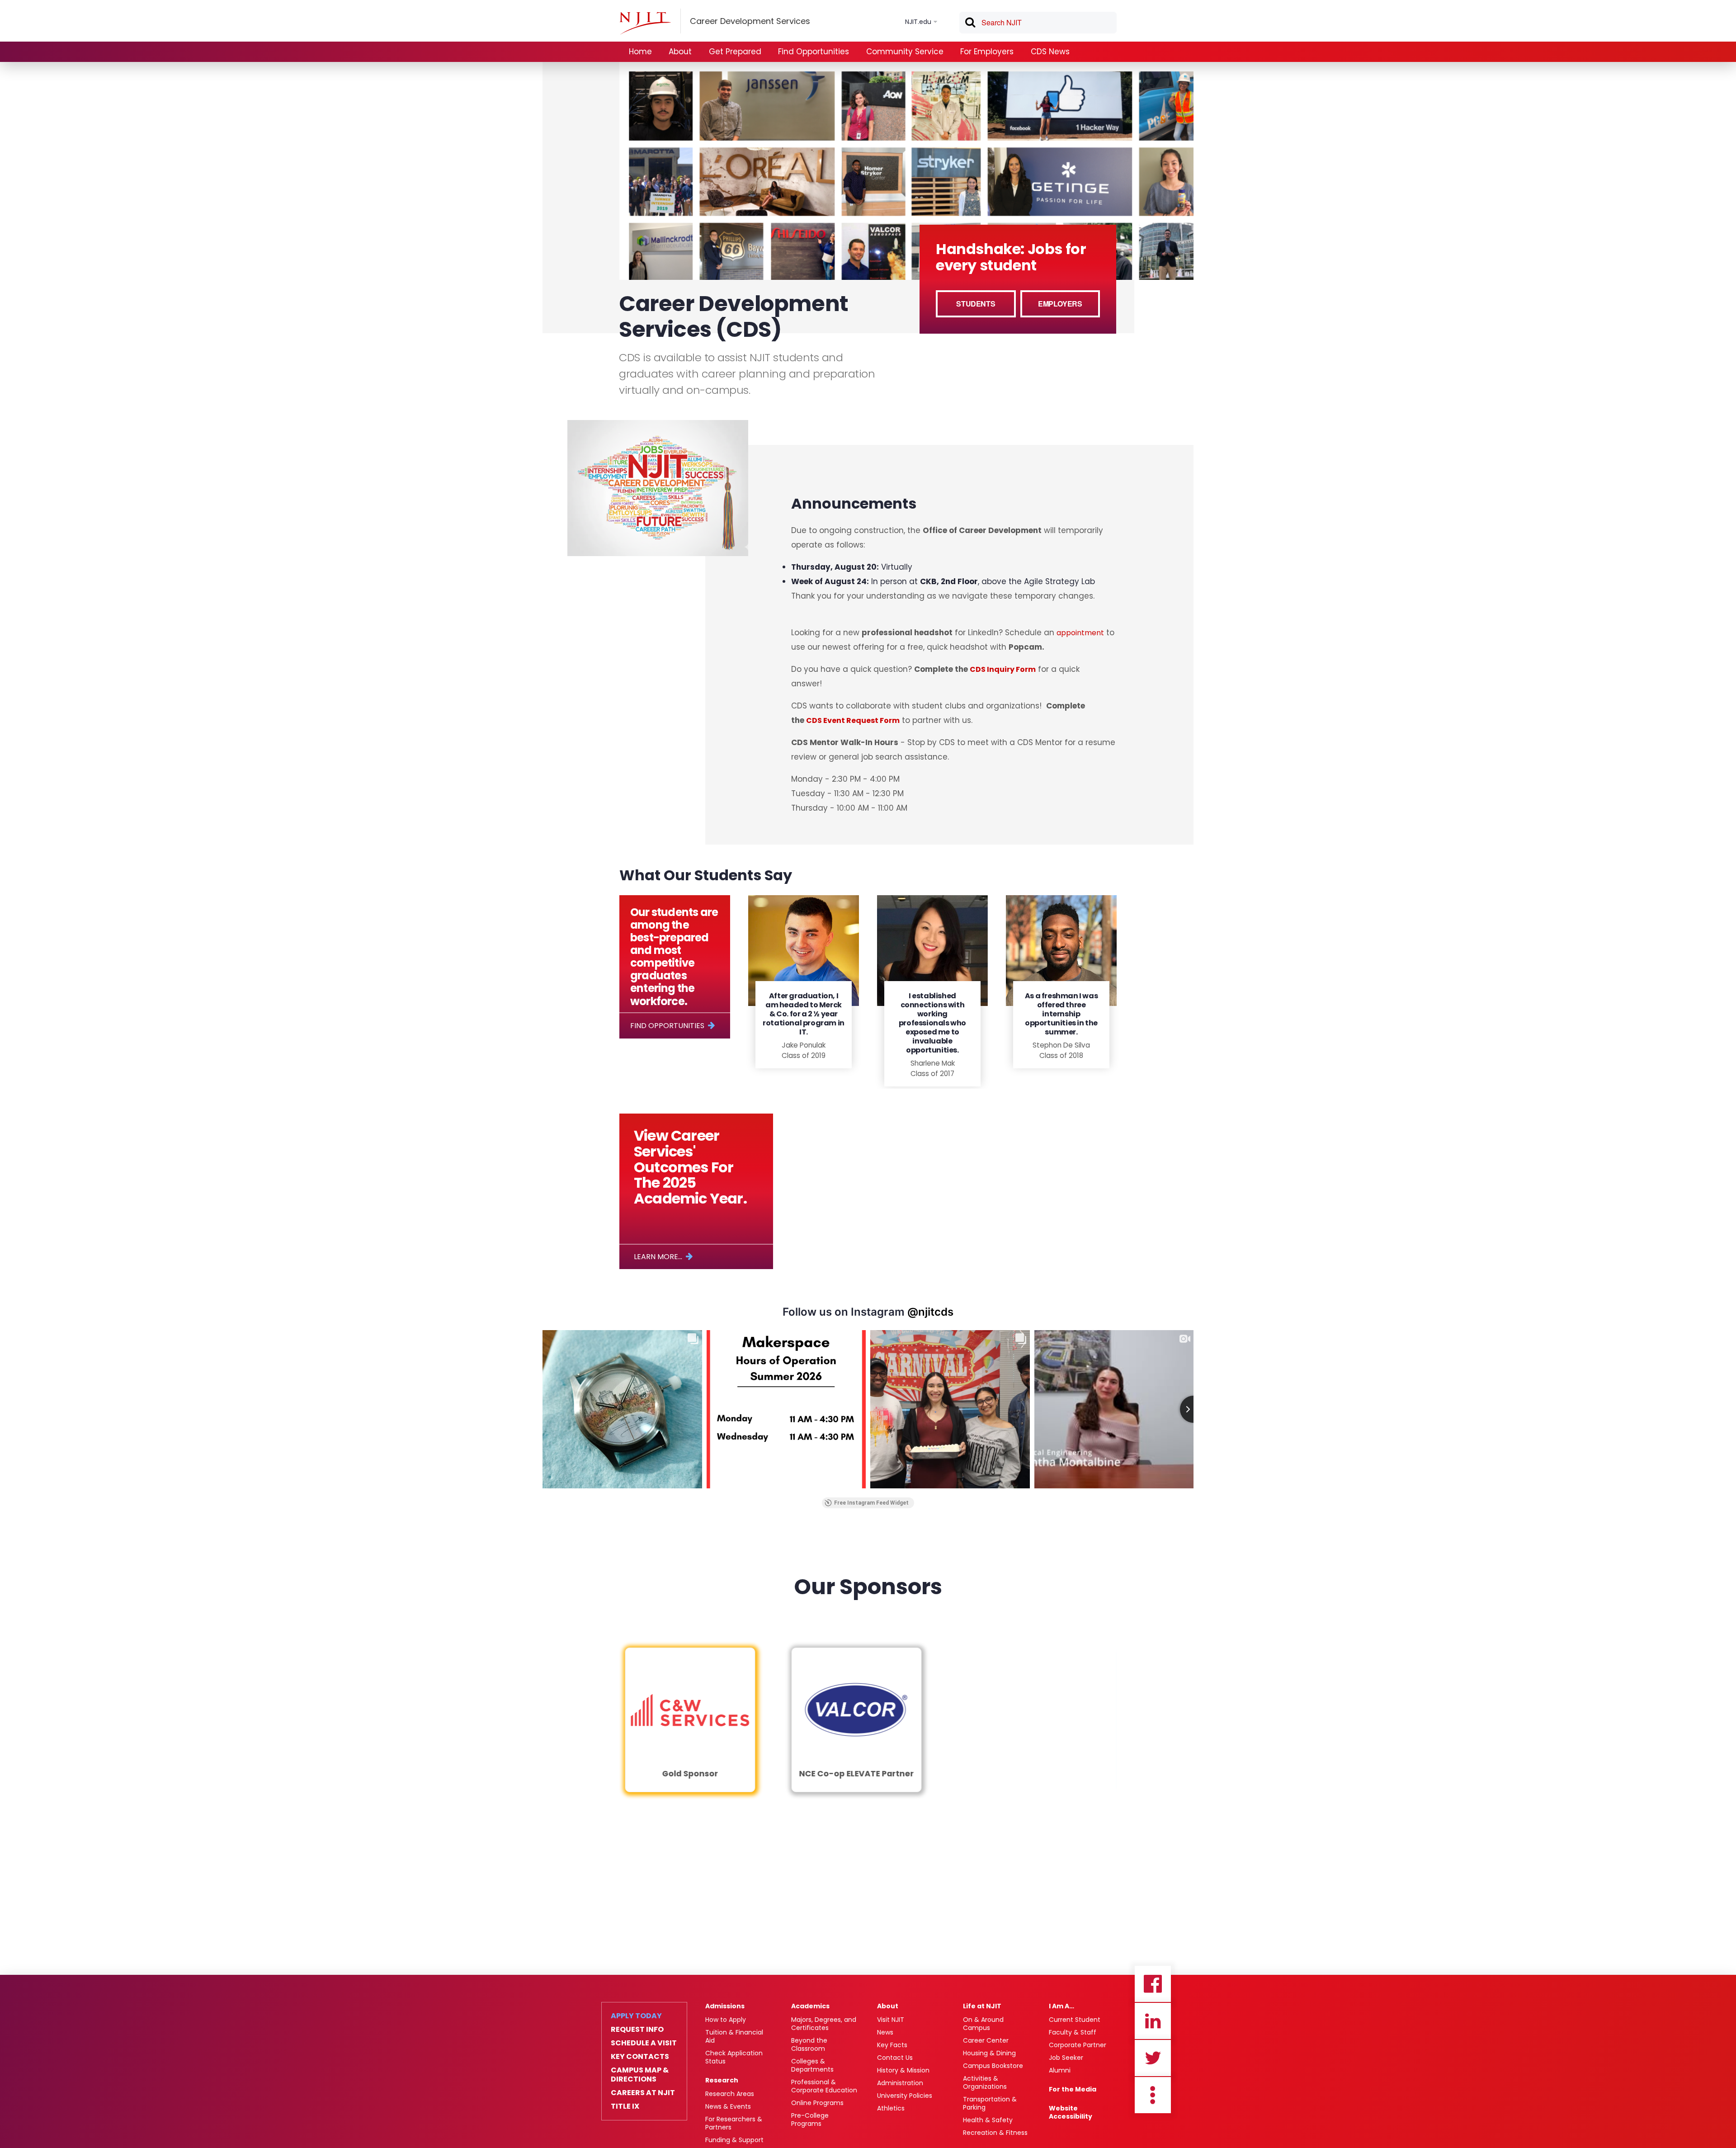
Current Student (1075, 2020)
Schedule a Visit (644, 2043)
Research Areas (730, 2094)
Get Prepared (735, 52)
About (680, 52)
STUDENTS (976, 304)
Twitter (1153, 2058)
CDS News (1050, 52)
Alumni (1060, 2070)
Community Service (905, 52)
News (885, 2032)
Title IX (625, 2106)
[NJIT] (645, 23)
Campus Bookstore (993, 2066)
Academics (810, 2006)
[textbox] (1038, 23)
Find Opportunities (814, 52)
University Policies (905, 2096)
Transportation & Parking (990, 2103)
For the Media (1073, 2089)
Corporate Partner (1078, 2045)
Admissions (725, 2006)
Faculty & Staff (1073, 2032)
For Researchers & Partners (734, 2123)
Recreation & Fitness (995, 2133)
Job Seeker (1066, 2058)
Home (640, 52)
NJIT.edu (918, 22)
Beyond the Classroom (809, 2044)
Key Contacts (640, 2057)
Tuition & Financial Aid (734, 2036)
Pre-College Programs (810, 2120)
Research (722, 2080)
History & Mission (903, 2070)
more (1153, 2095)
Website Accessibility (1071, 2112)
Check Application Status (734, 2057)
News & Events (728, 2106)
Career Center (986, 2040)
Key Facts (892, 2045)
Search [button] (970, 24)
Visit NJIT (891, 2020)
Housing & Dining (989, 2053)
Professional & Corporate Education (824, 2086)
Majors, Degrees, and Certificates (824, 2024)
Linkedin (1153, 2021)
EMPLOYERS (1060, 304)
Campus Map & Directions (640, 2075)
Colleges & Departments (812, 2065)
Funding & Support (734, 2140)
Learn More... (658, 1257)
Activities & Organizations (985, 2082)
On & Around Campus (983, 2024)
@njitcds (930, 1312)
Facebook (1153, 1984)
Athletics (891, 2108)
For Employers (987, 52)
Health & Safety (988, 2120)
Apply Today (636, 2016)
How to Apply (726, 2020)
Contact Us (895, 2058)
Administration (900, 2083)
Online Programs (817, 2103)
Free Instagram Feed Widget (871, 1503)
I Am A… (1061, 2006)
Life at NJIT (982, 2006)
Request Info (637, 2030)
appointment (1080, 633)
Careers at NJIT (643, 2093)
